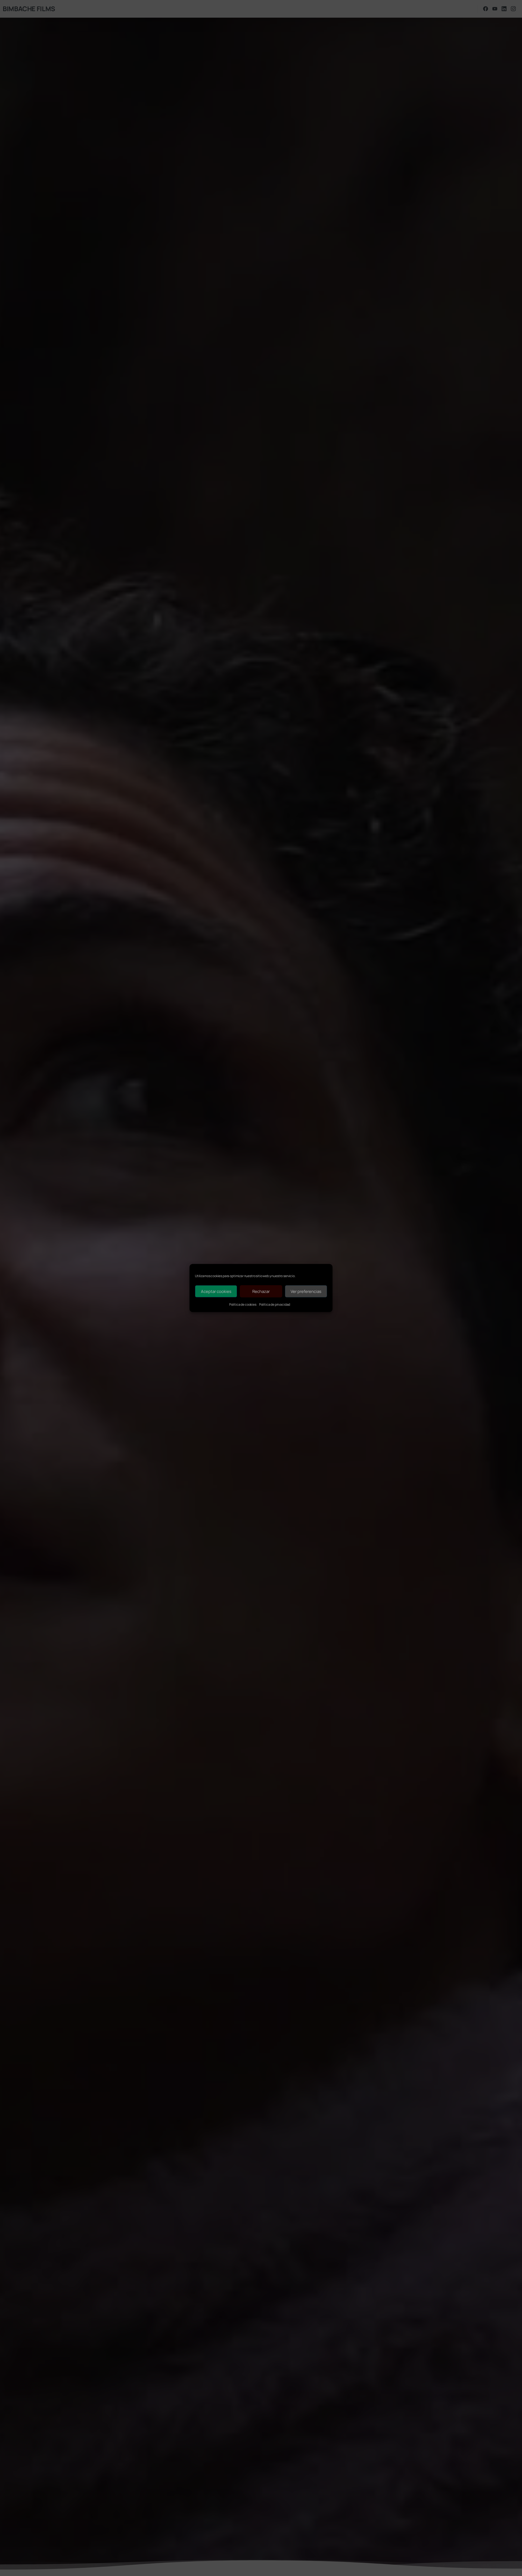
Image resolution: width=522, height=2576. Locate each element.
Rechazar (261, 1291)
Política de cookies (243, 1304)
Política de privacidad (275, 1304)
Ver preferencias (306, 1291)
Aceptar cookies (216, 1291)
